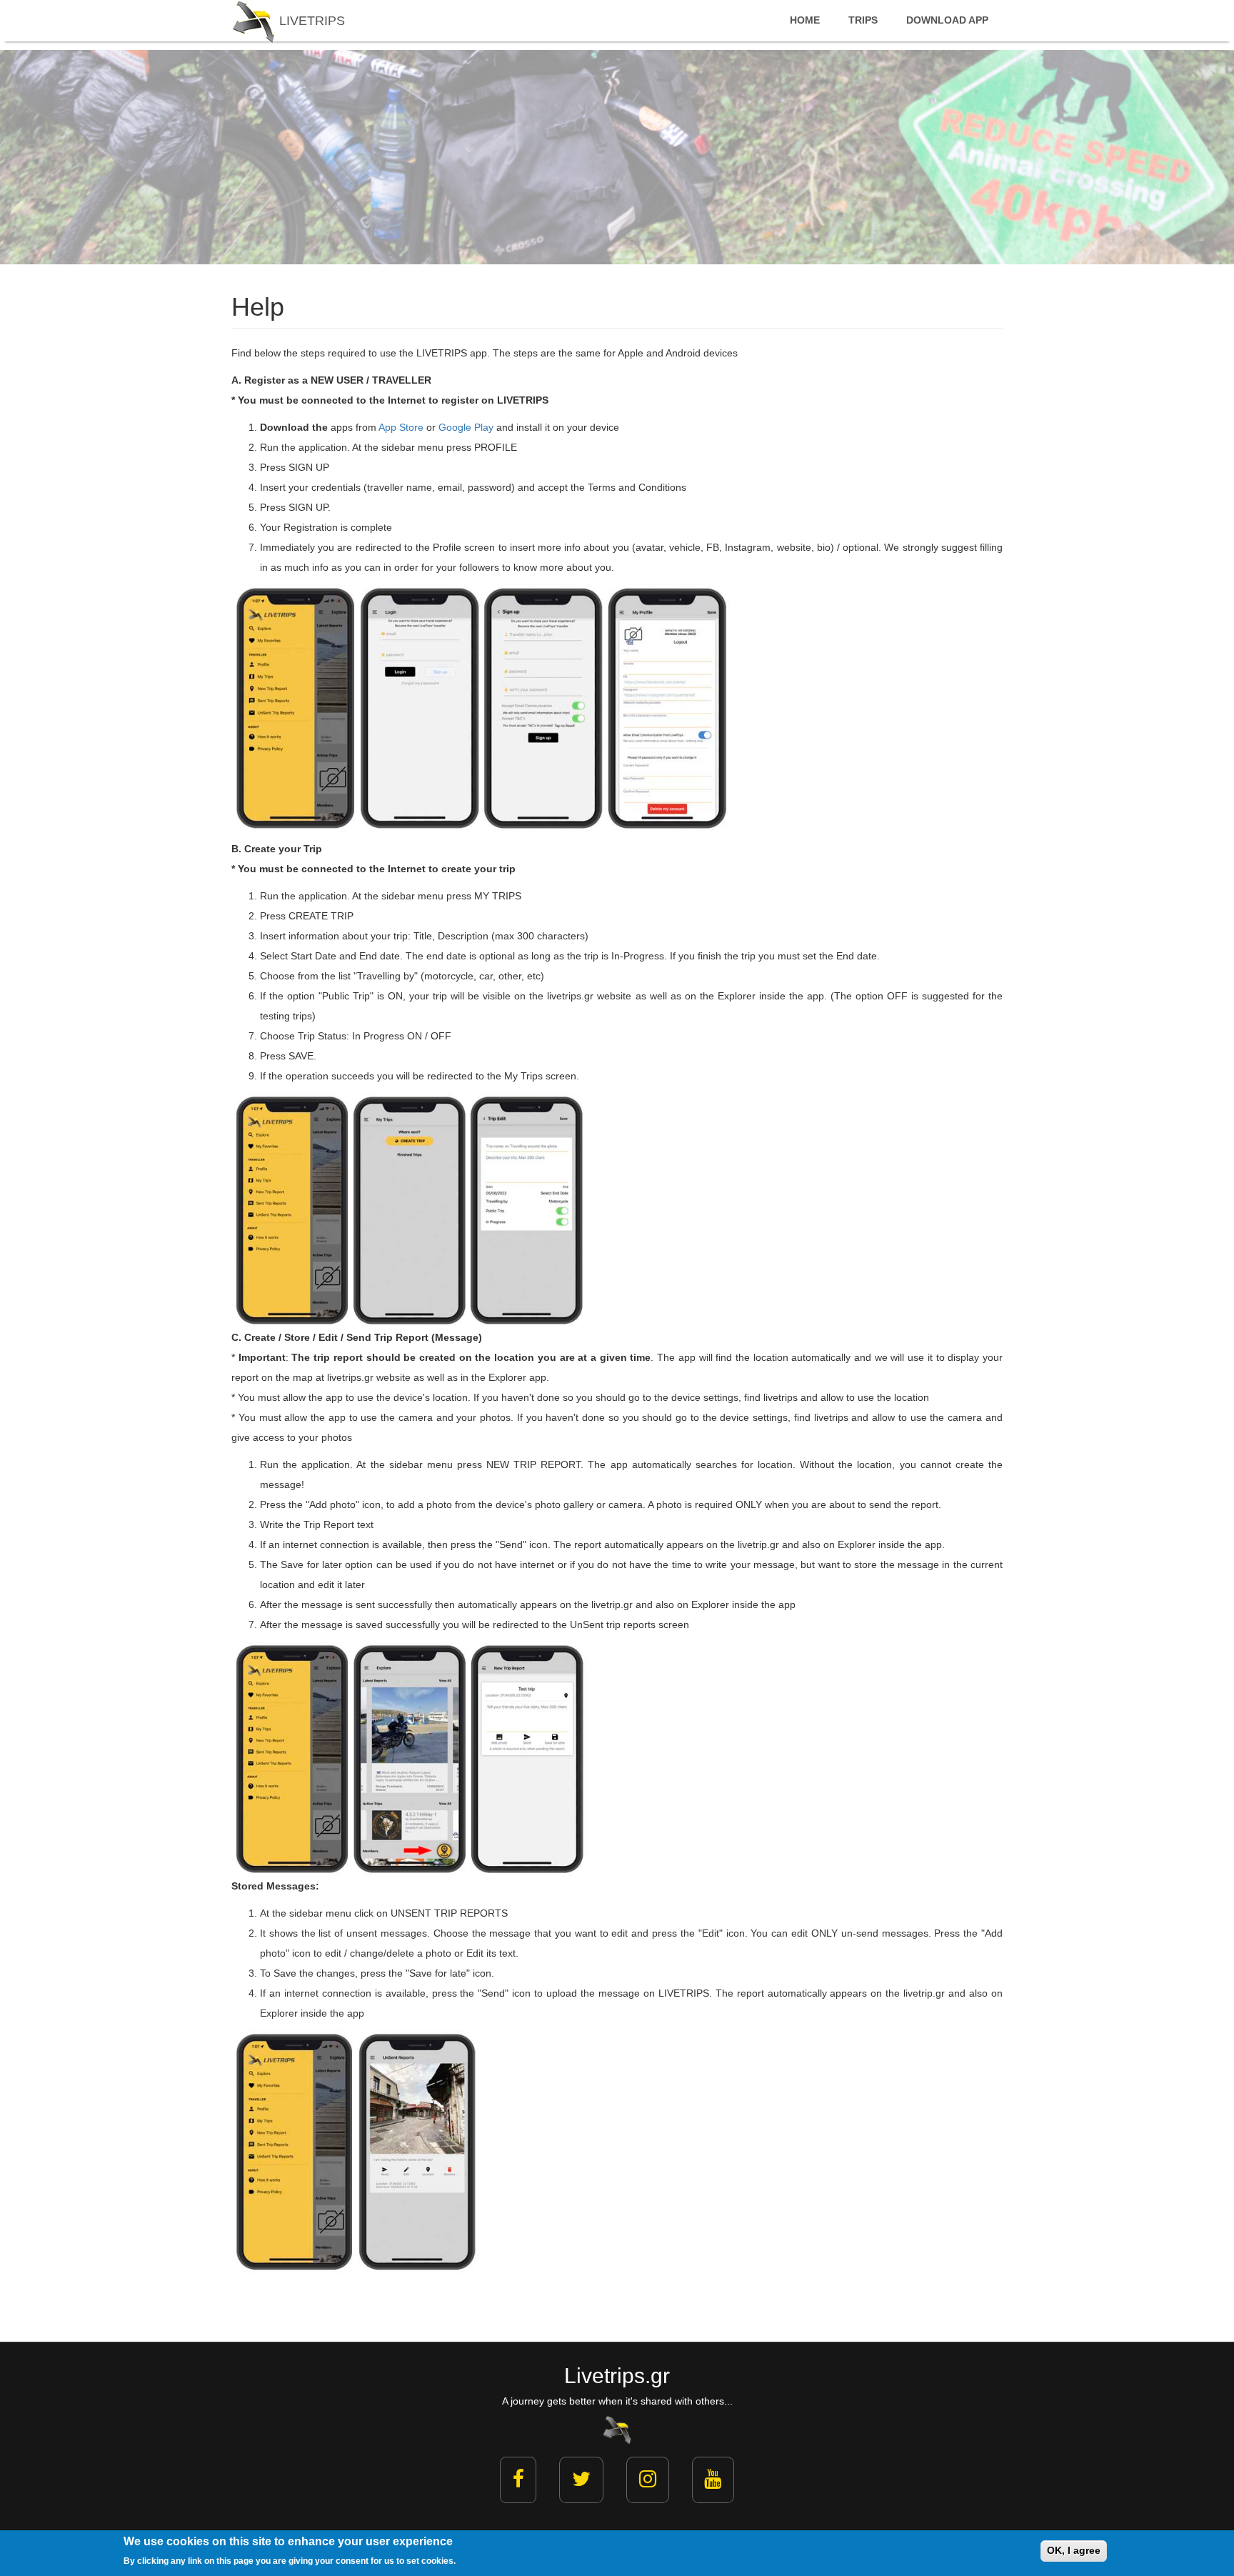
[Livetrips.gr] (617, 2429)
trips (863, 20)
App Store (401, 427)
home (805, 20)
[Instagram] (648, 2480)
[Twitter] (581, 2480)
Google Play (466, 427)
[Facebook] (518, 2480)
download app (947, 20)
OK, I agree (1074, 2550)
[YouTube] (713, 2480)
